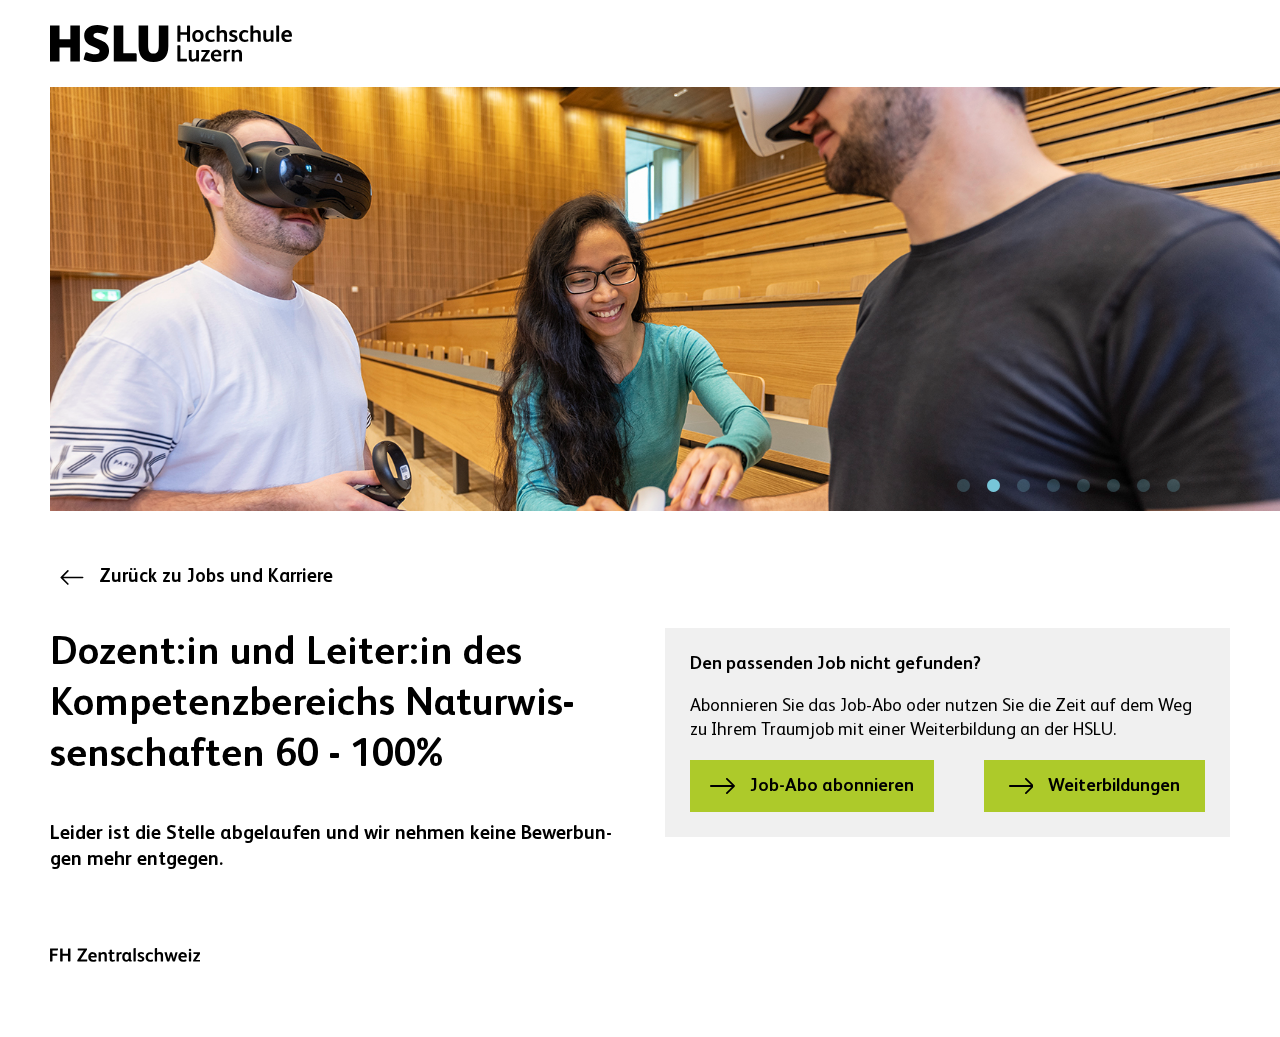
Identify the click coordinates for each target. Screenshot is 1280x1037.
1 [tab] (963, 486)
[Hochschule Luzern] (171, 43)
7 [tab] (1143, 486)
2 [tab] (993, 486)
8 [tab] (1173, 486)
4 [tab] (1053, 486)
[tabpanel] (665, 299)
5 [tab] (1083, 486)
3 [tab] (1023, 486)
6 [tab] (1113, 486)
